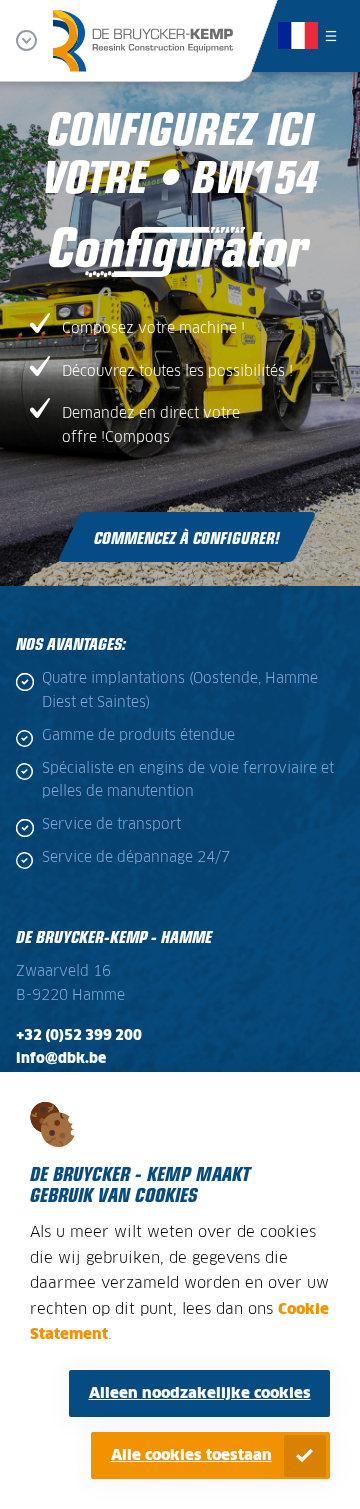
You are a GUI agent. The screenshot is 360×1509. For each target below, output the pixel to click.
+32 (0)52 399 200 (79, 1036)
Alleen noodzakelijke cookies (200, 1393)
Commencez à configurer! (187, 537)
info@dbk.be (61, 1059)
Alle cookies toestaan (191, 1455)
